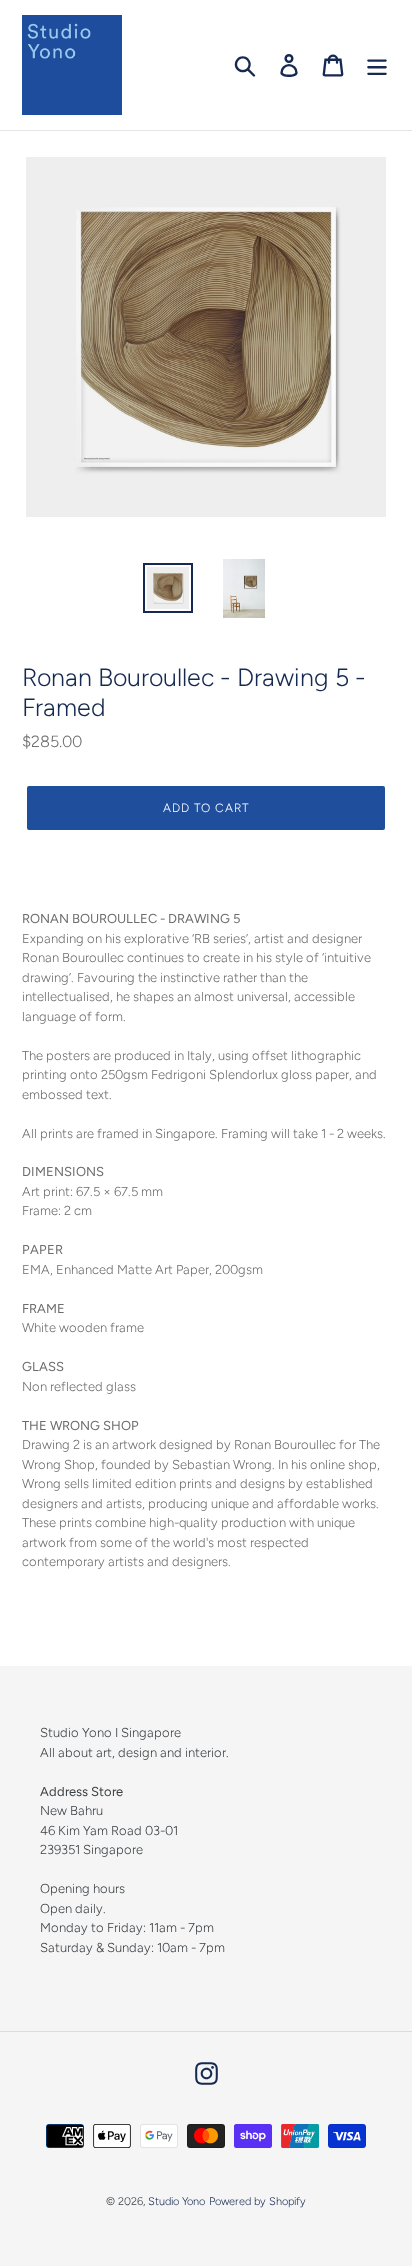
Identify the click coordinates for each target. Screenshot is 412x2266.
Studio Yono (176, 2201)
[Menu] (377, 65)
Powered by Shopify (257, 2201)
